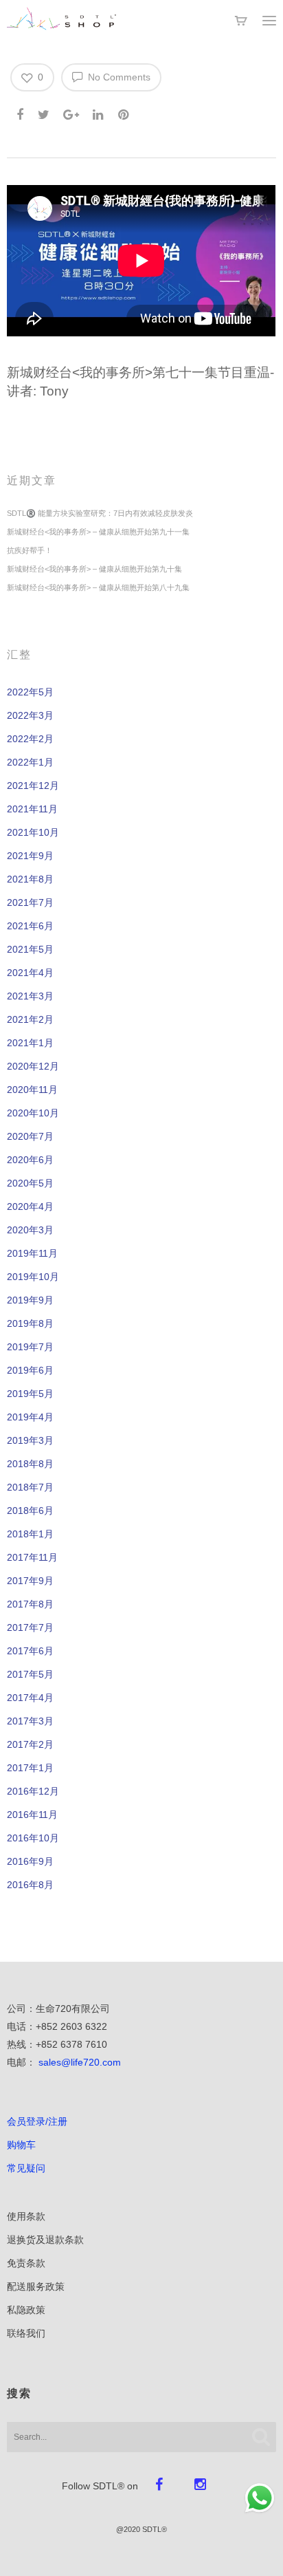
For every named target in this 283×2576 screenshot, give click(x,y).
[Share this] (21, 112)
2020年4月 (30, 1206)
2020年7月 (30, 1136)
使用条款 (26, 2216)
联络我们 (26, 2333)
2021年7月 (30, 902)
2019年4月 (30, 1417)
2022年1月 (30, 762)
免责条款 (26, 2263)
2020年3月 (30, 1230)
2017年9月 (30, 1581)
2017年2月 (30, 1744)
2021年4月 (30, 973)
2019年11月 (32, 1253)
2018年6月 (30, 1511)
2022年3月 (30, 715)
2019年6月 (30, 1370)
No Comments (118, 77)
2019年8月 (30, 1323)
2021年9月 (30, 856)
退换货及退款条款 (45, 2240)
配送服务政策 (36, 2286)
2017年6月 (30, 1651)
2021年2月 (30, 1019)
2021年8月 (30, 879)
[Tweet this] (44, 112)
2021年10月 (33, 832)
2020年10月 (33, 1113)
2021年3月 (30, 996)
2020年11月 (32, 1090)
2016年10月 (33, 1838)
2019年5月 (30, 1394)
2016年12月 (33, 1791)
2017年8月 (30, 1604)
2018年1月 (30, 1534)
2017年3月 (30, 1721)
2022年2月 (30, 739)
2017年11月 (32, 1557)
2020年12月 (33, 1066)
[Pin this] (125, 112)
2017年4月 (30, 1698)
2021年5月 (30, 949)
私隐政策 (26, 2310)
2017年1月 (30, 1768)
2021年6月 (30, 926)
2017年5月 (30, 1674)
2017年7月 (30, 1627)
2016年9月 (30, 1861)
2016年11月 (32, 1815)
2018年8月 (30, 1464)
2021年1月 (30, 1043)
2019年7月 (30, 1347)
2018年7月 (30, 1487)
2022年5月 (30, 692)
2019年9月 (30, 1300)
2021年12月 (33, 786)
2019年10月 (33, 1277)
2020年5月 (30, 1183)
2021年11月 (32, 809)
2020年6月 (30, 1160)
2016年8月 (30, 1885)
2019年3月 (30, 1440)
